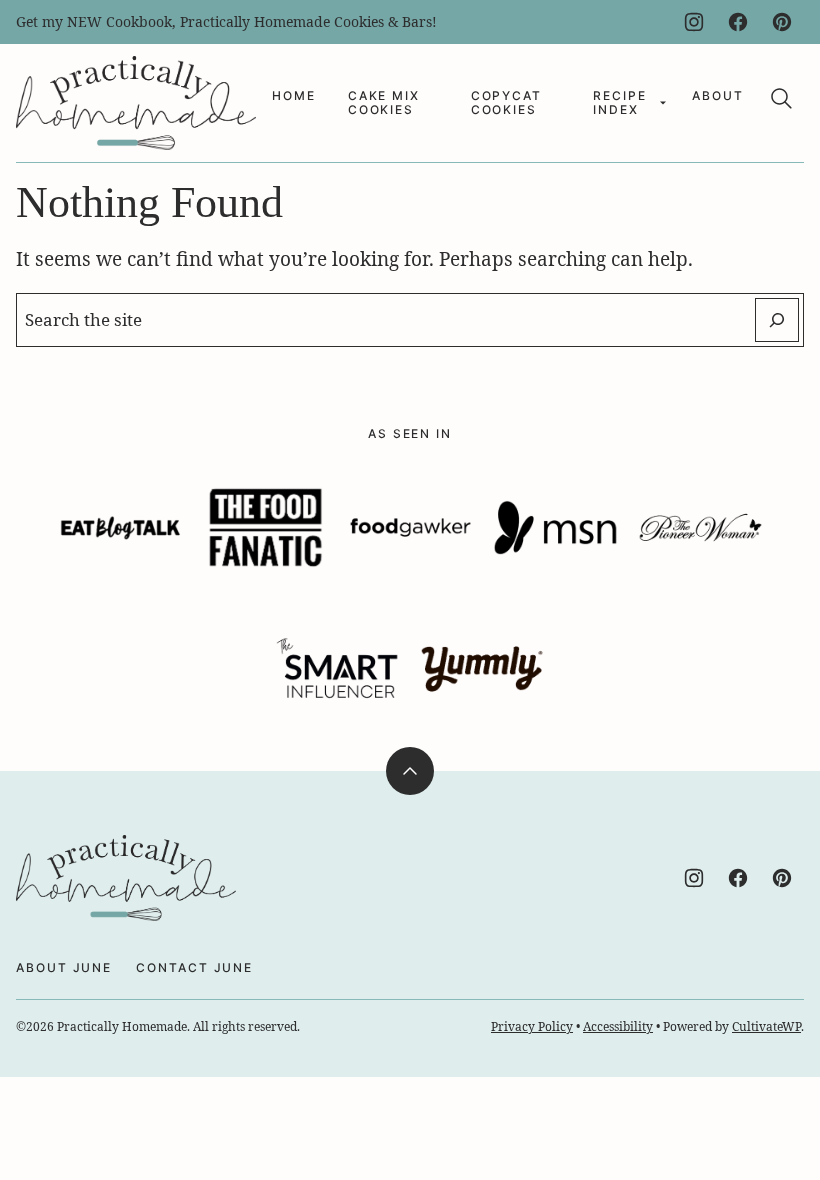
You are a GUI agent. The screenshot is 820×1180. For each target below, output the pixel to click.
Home (294, 95)
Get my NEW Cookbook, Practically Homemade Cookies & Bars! (226, 21)
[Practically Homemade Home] (136, 103)
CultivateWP (766, 1026)
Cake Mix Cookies (384, 102)
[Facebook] (738, 22)
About (718, 95)
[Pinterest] (782, 22)
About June (64, 967)
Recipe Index (620, 102)
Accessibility (618, 1026)
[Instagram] (694, 22)
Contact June (194, 967)
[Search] (782, 99)
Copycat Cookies (506, 102)
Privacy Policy (532, 1026)
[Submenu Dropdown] (663, 103)
